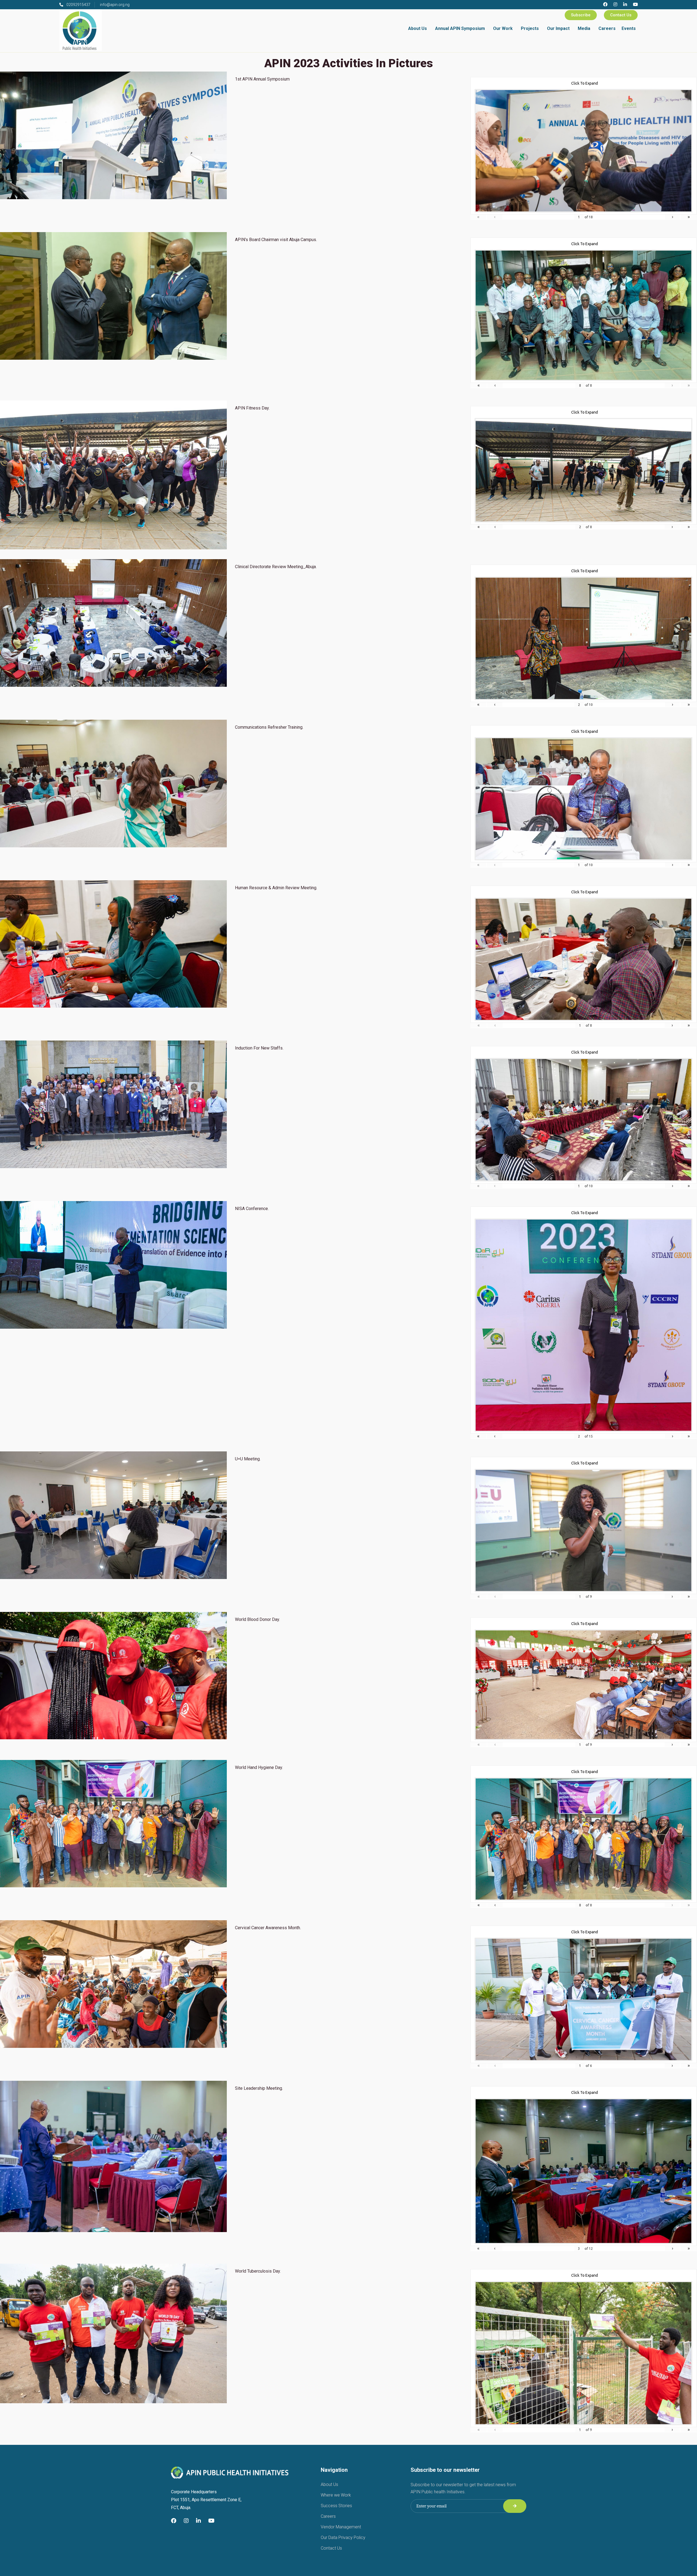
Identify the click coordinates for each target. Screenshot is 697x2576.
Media (584, 28)
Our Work (503, 28)
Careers (607, 28)
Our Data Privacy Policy (343, 2537)
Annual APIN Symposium (460, 28)
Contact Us (621, 15)
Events (629, 28)
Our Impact (558, 28)
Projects (530, 28)
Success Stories (336, 2506)
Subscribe (581, 15)
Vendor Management (341, 2527)
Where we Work (336, 2495)
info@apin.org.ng (115, 5)
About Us (418, 28)
